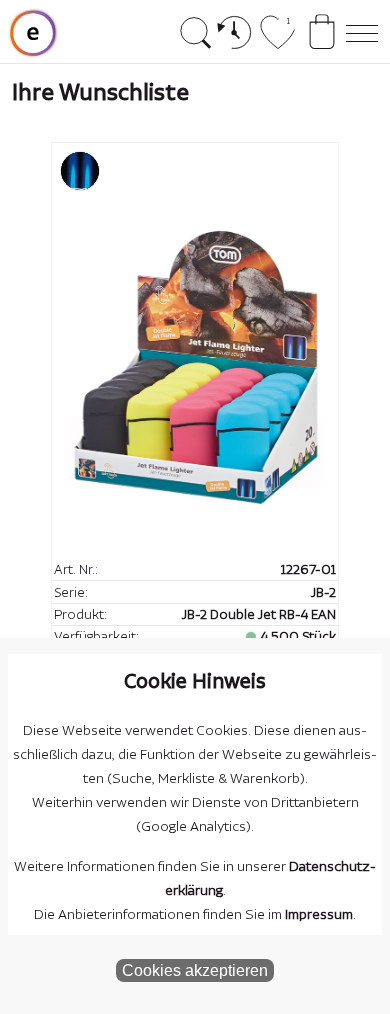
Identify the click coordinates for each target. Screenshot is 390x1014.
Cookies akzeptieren (195, 970)
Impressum (319, 915)
